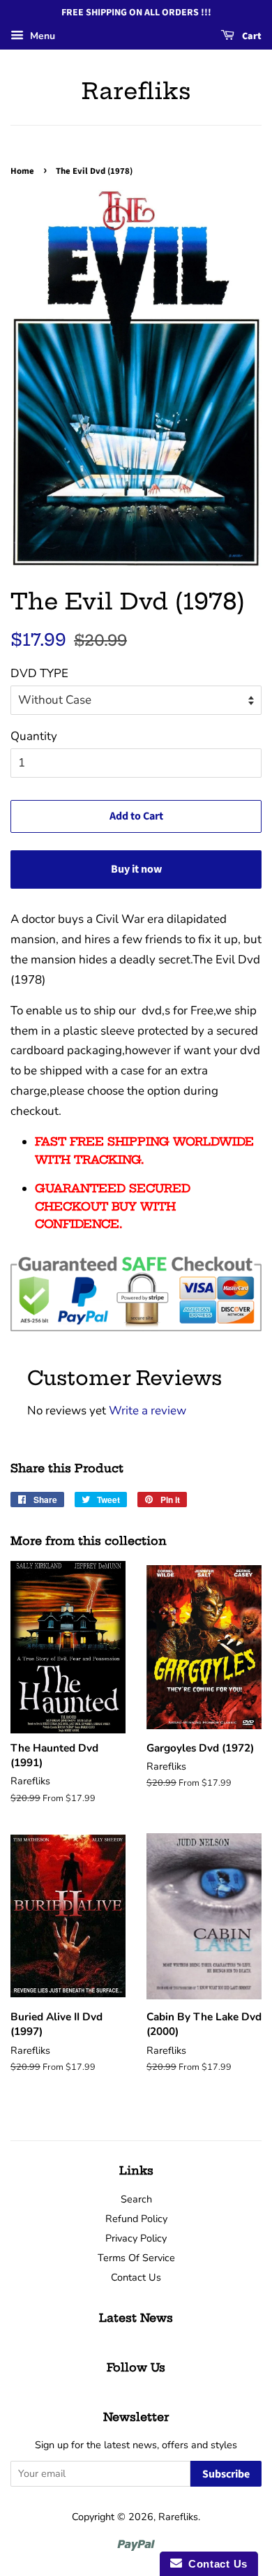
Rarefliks (136, 91)
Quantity (34, 736)
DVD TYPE (39, 673)
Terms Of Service (136, 2258)
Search (136, 2199)
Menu (41, 36)
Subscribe (226, 2474)
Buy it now (136, 869)
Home (22, 171)
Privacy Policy (136, 2238)
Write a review (148, 1411)
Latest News (136, 2318)
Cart (251, 36)
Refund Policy (136, 2219)
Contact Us (136, 2277)
